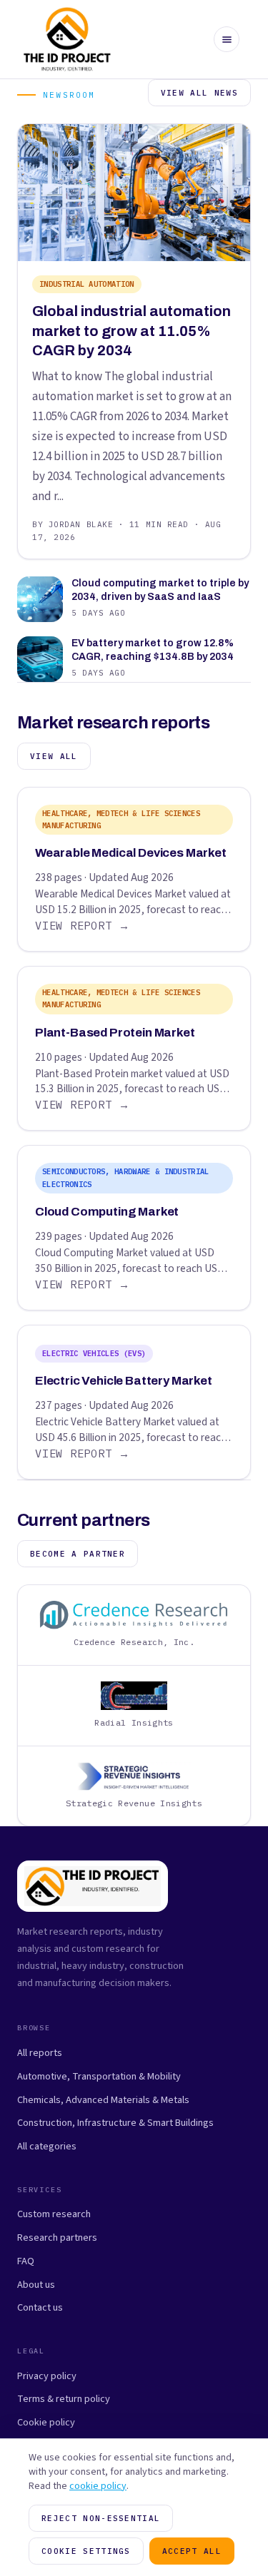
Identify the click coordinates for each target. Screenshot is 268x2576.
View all (54, 756)
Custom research (54, 2214)
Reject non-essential (101, 2518)
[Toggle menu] (227, 39)
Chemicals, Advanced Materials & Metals (103, 2100)
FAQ (26, 2261)
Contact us (40, 2307)
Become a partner (78, 1554)
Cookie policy (46, 2422)
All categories (47, 2146)
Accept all (192, 2551)
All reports (40, 2053)
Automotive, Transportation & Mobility (99, 2076)
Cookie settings (86, 2551)
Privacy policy (47, 2376)
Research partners (57, 2238)
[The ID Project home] (68, 39)
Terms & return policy (64, 2399)
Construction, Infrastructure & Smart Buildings (115, 2123)
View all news (199, 93)
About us (36, 2285)
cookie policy (98, 2486)
